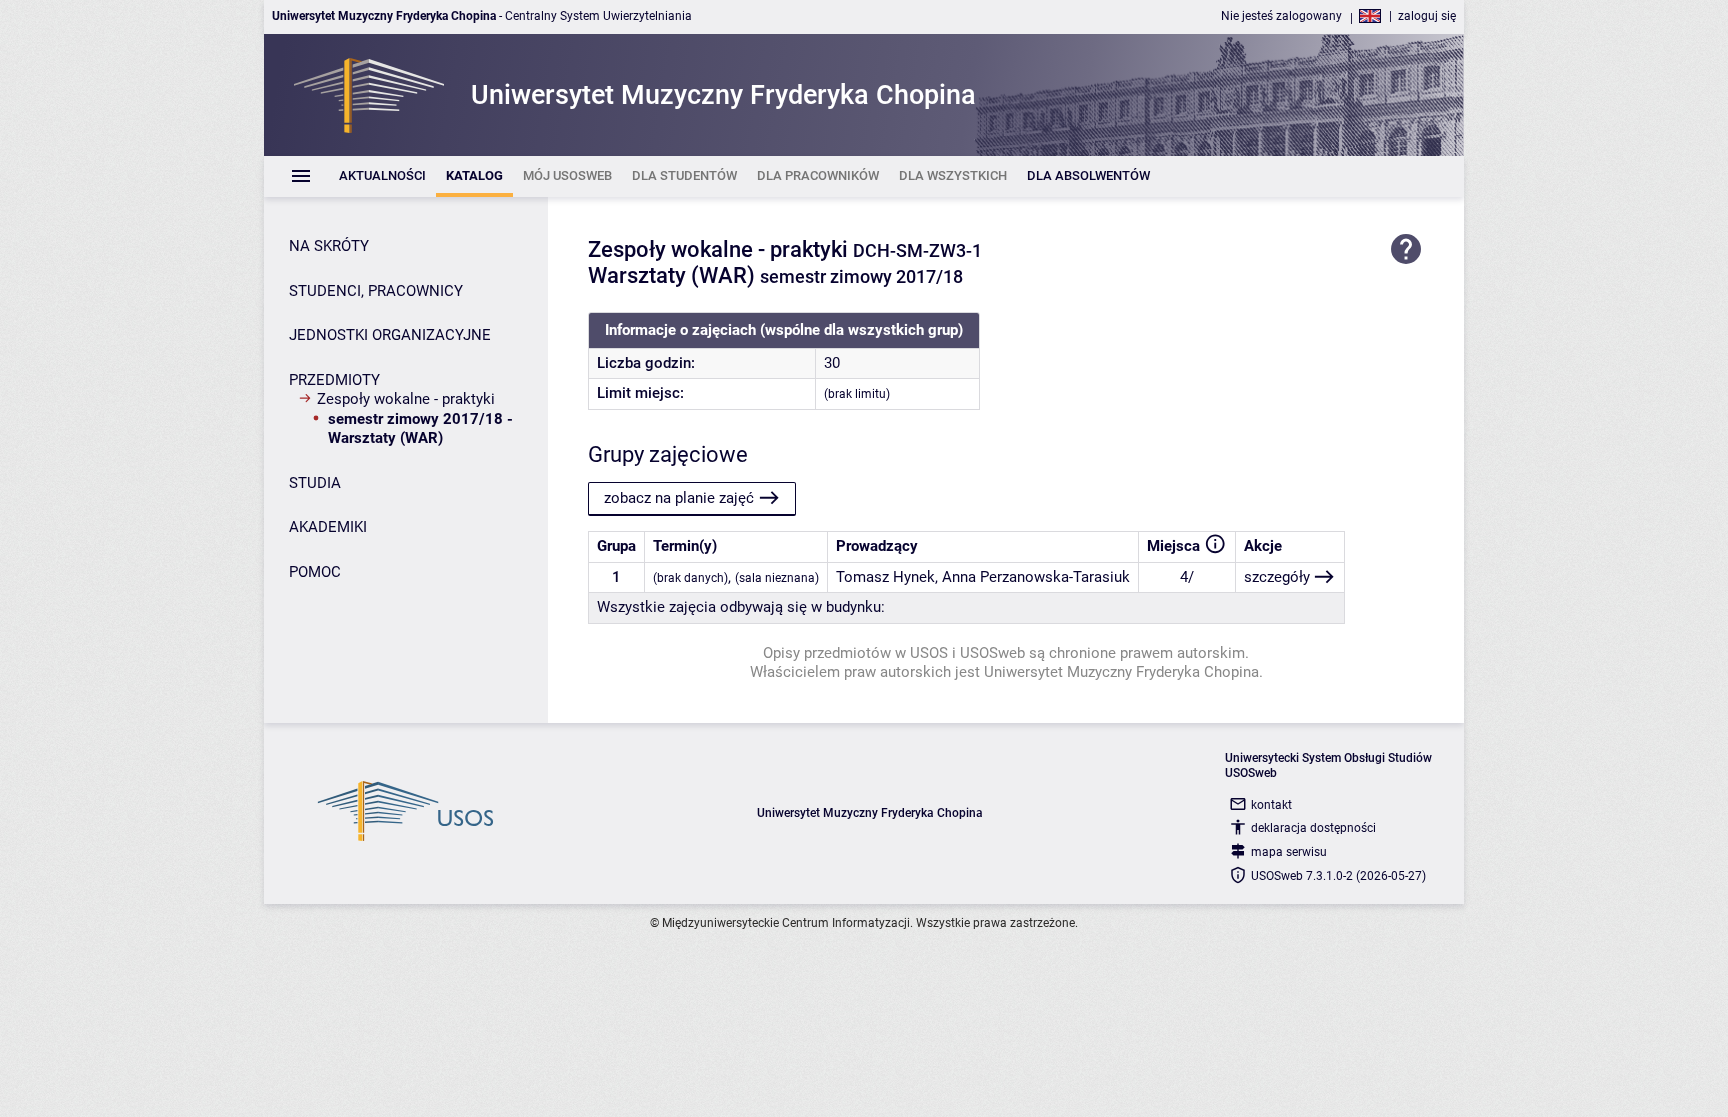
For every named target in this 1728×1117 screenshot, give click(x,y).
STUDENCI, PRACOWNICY (376, 291)
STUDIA (315, 483)
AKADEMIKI (328, 527)
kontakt (1271, 805)
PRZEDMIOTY (334, 380)
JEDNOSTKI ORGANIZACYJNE (390, 335)
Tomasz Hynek (885, 577)
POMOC (315, 572)
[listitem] (382, 176)
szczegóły (1277, 577)
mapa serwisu (1289, 852)
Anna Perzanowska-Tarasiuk (1036, 577)
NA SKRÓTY (329, 246)
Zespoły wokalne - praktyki (406, 399)
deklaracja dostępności (1313, 828)
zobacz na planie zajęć (679, 498)
